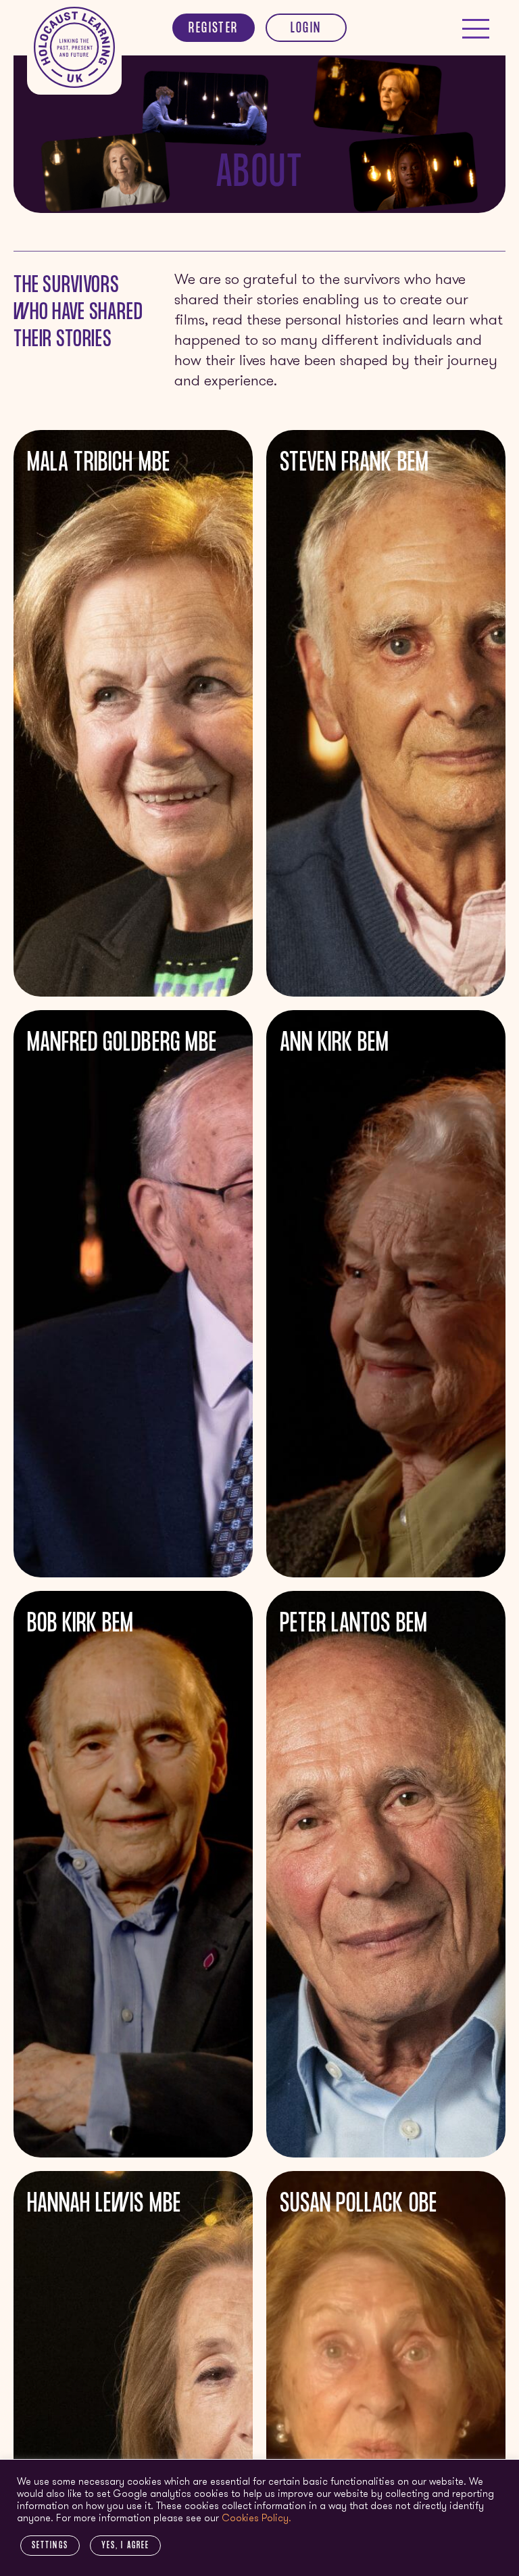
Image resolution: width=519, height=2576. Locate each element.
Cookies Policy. (256, 2519)
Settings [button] (50, 2546)
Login (306, 29)
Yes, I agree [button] (125, 2546)
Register (213, 29)
